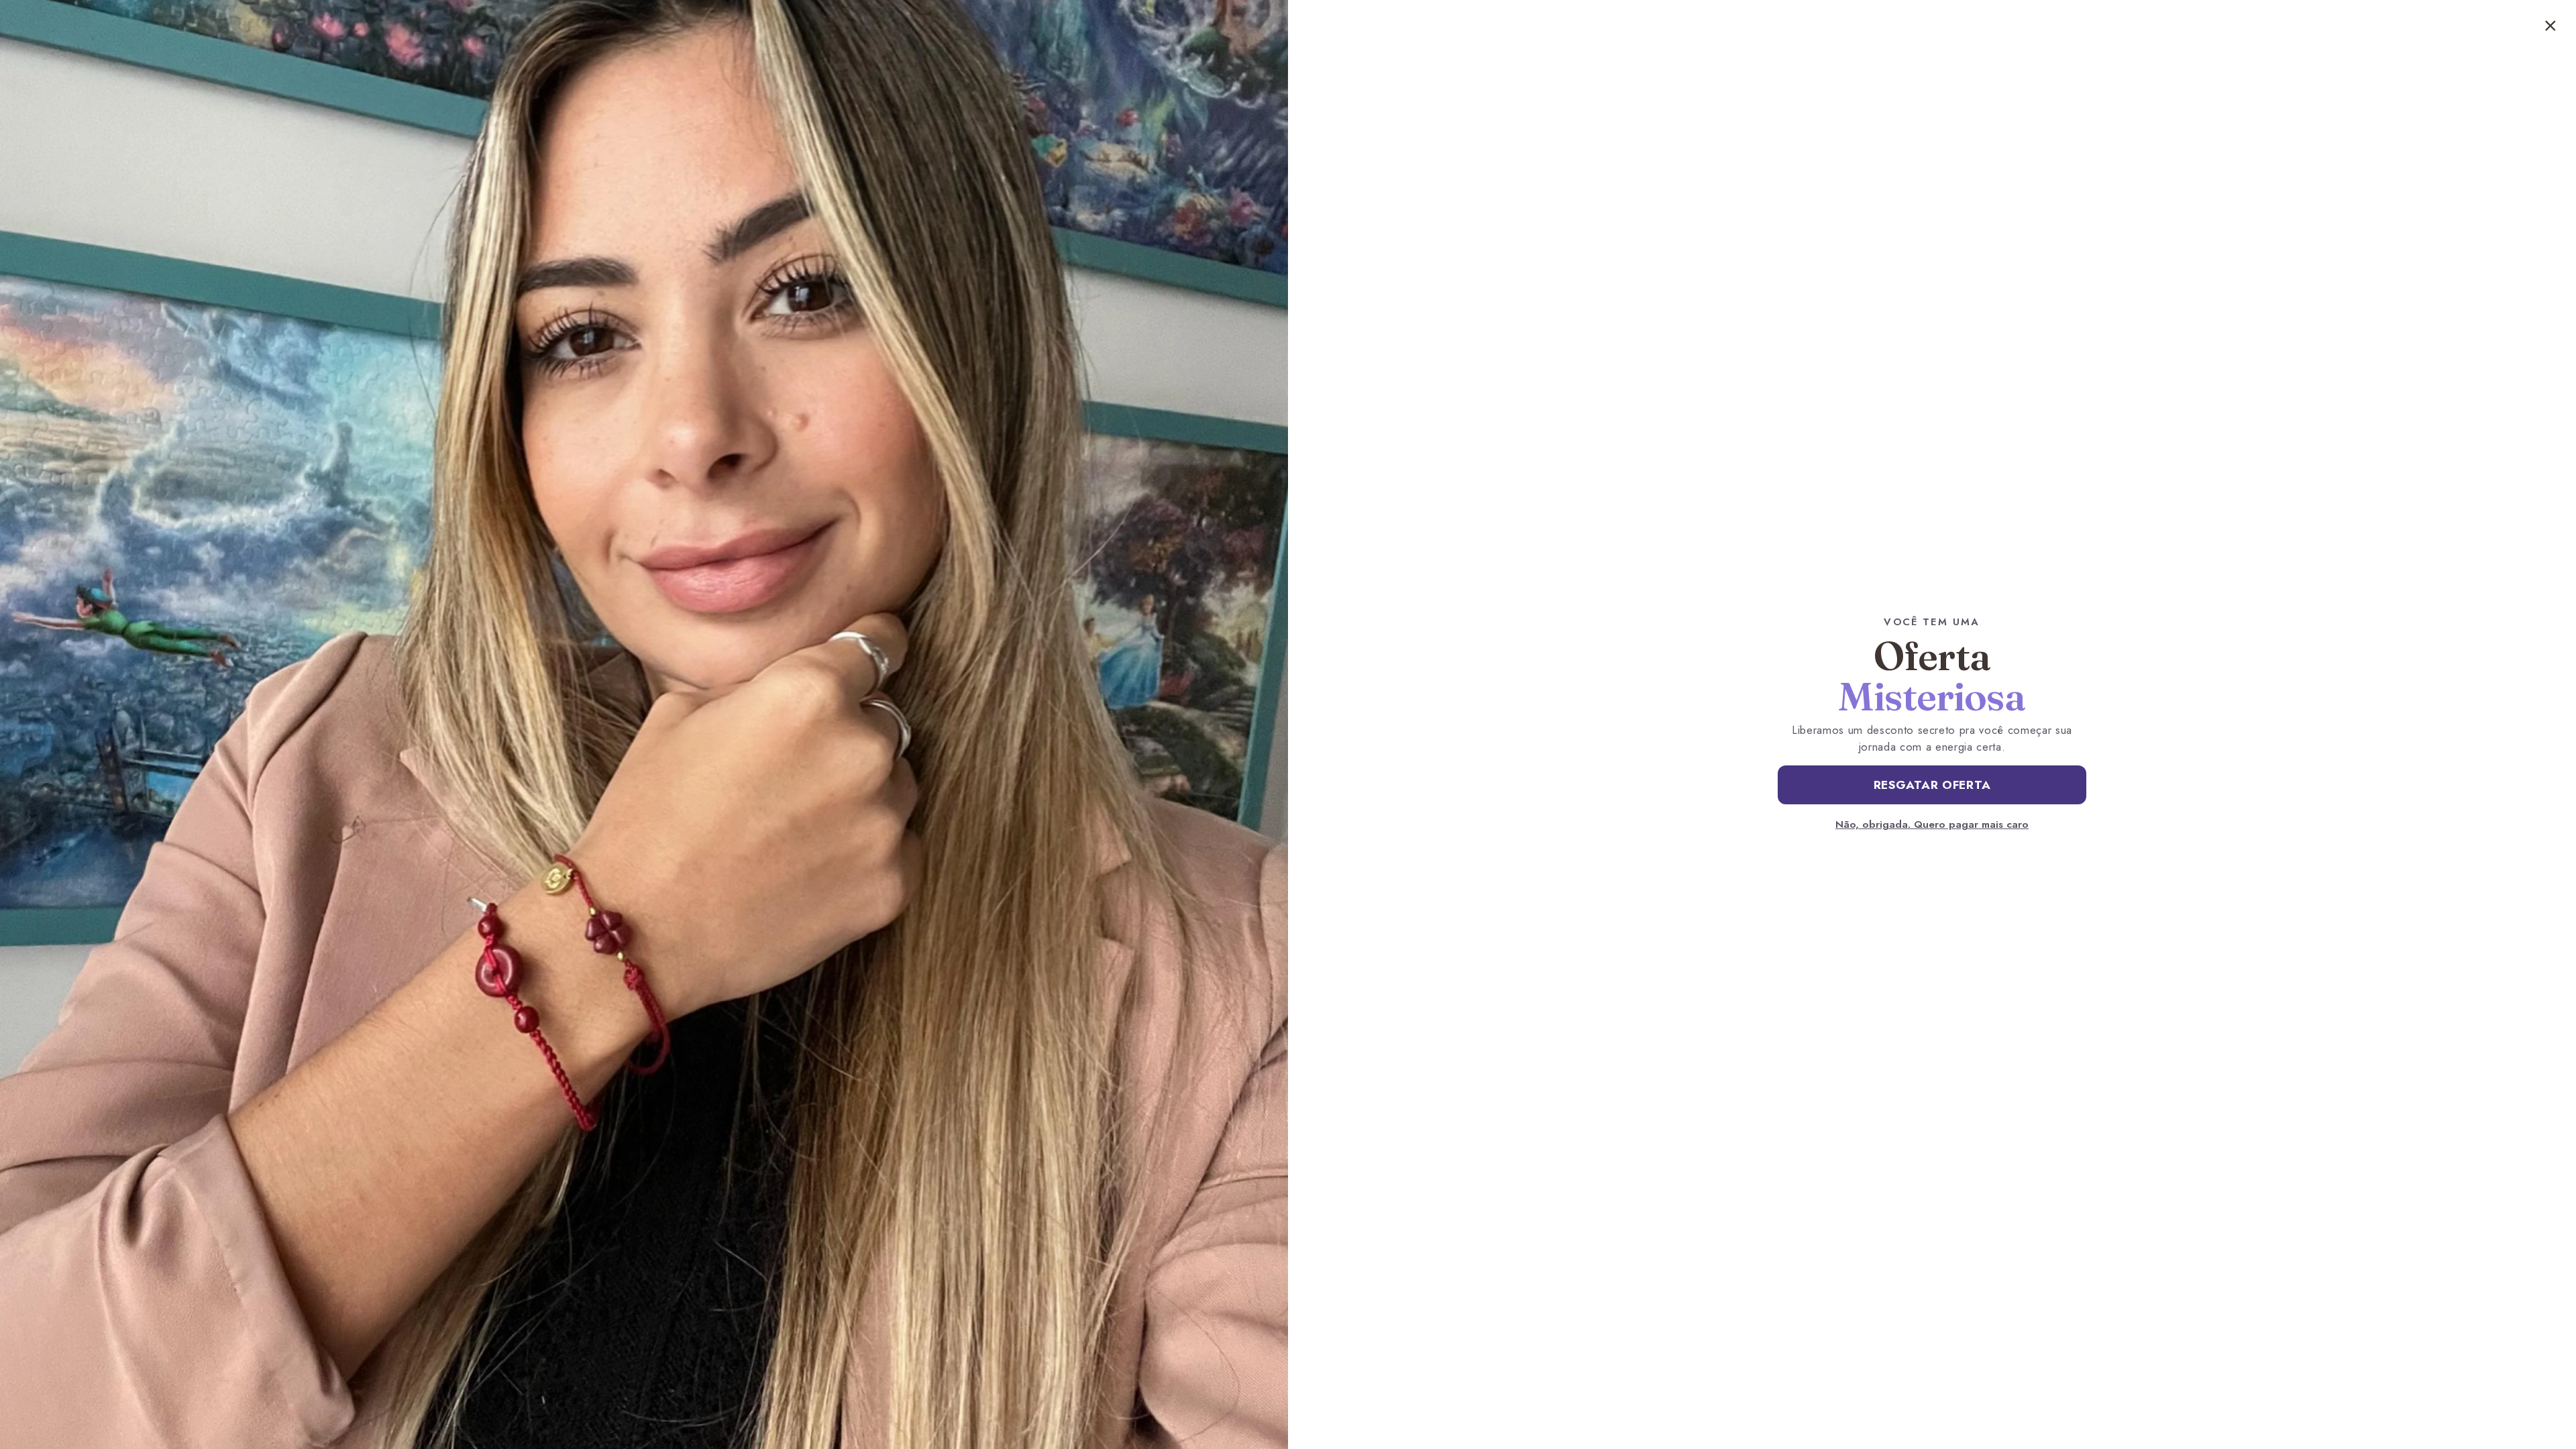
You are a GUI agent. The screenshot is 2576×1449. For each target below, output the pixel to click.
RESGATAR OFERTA (1932, 785)
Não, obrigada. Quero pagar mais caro (1932, 824)
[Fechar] (2551, 25)
